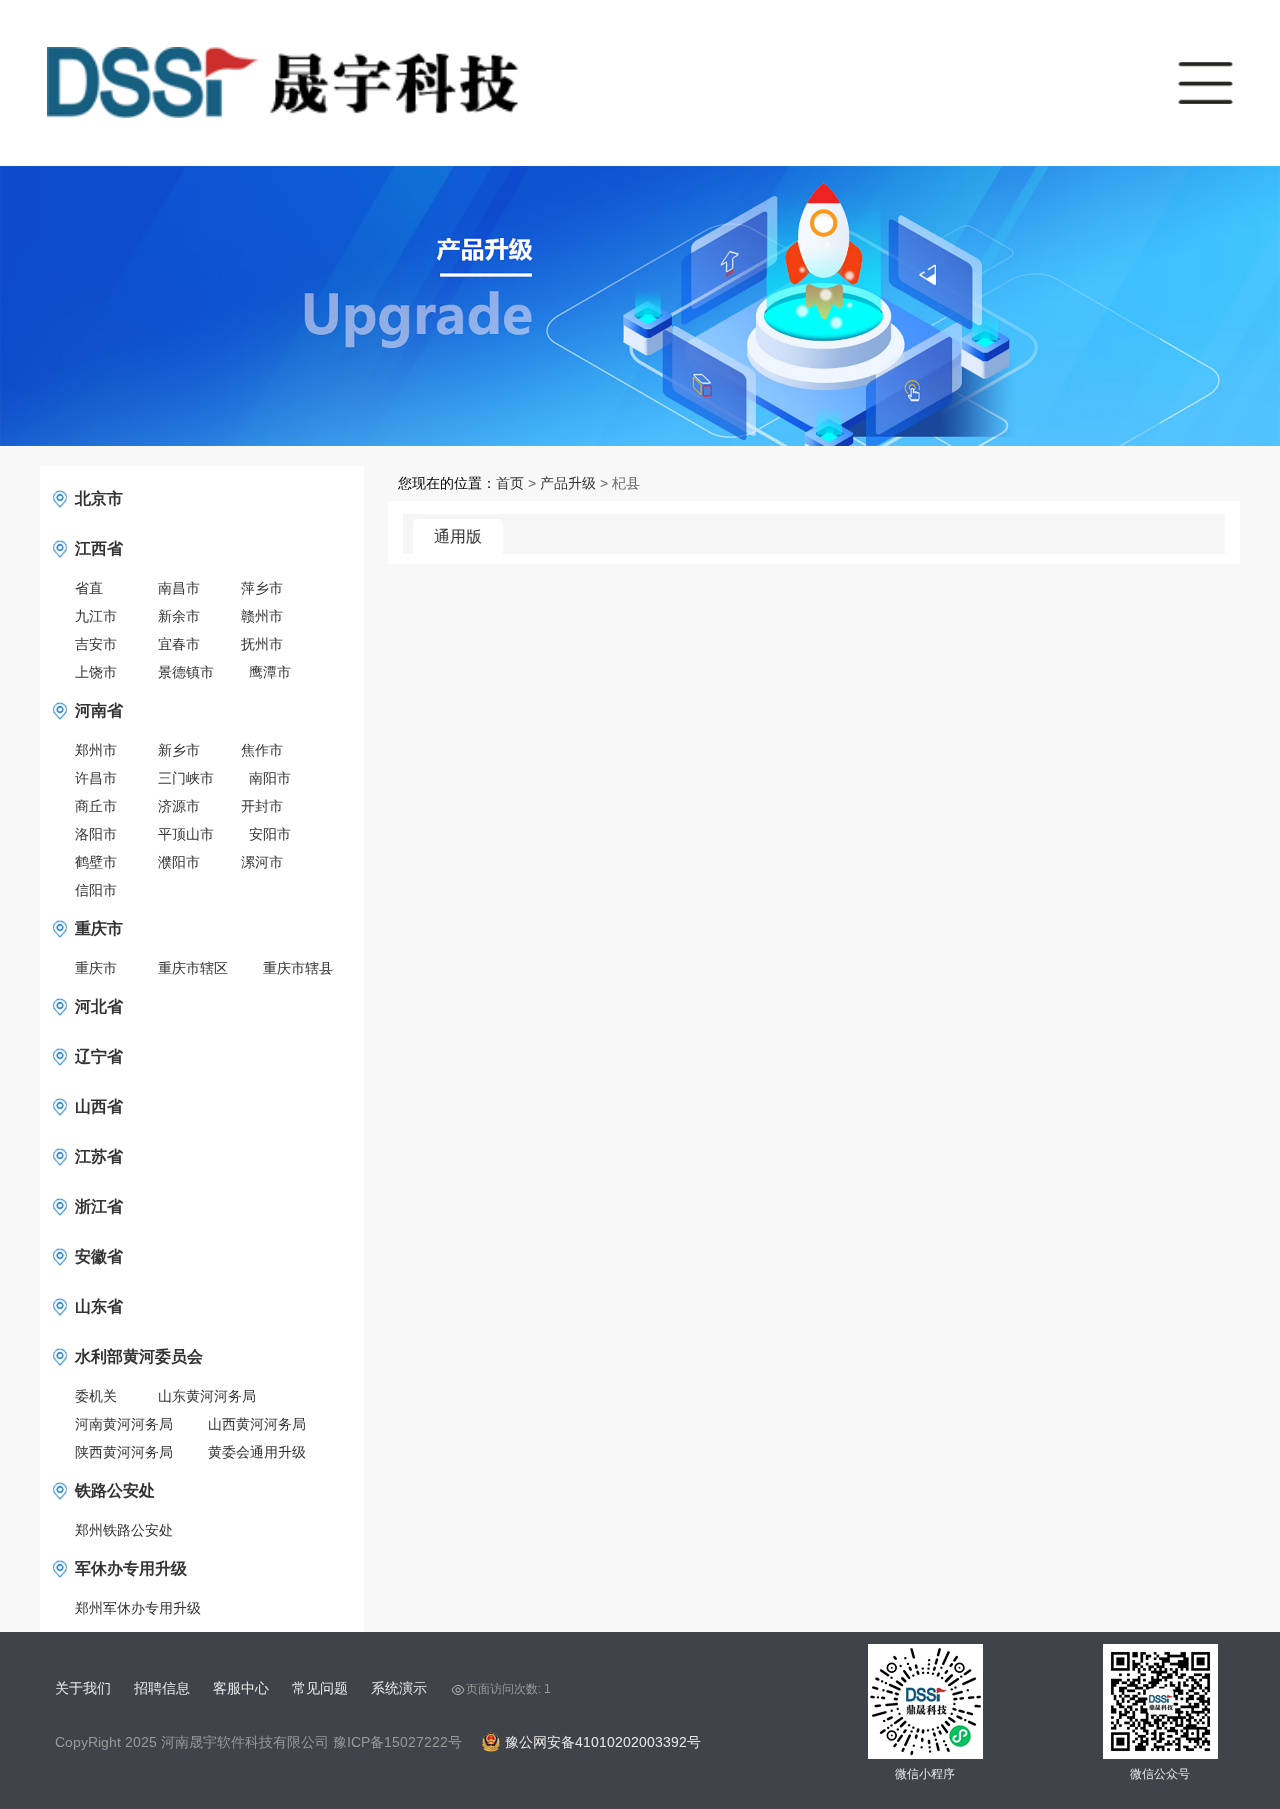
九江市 (96, 616)
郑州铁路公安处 (124, 1530)
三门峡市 (186, 778)
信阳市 (96, 890)
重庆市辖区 (193, 968)
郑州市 (96, 750)
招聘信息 (162, 1688)
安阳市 (270, 834)
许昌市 (96, 778)
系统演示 (399, 1688)
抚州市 (262, 644)
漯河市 (262, 862)
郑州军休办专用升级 (138, 1608)
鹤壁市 (96, 862)
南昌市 (179, 588)
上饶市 (96, 672)
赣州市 (262, 616)
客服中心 (241, 1688)
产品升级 (568, 483)
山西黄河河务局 (257, 1424)
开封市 (262, 806)
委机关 (96, 1396)
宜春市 (179, 644)
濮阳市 (179, 862)
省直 (89, 588)
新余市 (179, 616)
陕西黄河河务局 (124, 1452)
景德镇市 (186, 672)
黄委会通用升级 (257, 1452)
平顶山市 (186, 834)
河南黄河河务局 (124, 1424)
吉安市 (96, 644)
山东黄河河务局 (207, 1396)
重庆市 (96, 968)
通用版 (458, 536)
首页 (510, 483)
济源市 (179, 806)
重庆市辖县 (298, 968)
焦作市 (262, 750)
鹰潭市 (270, 672)
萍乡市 (262, 588)
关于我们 (83, 1688)
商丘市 (96, 806)
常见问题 (320, 1688)
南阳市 (270, 778)
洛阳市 (96, 834)
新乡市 (179, 750)
